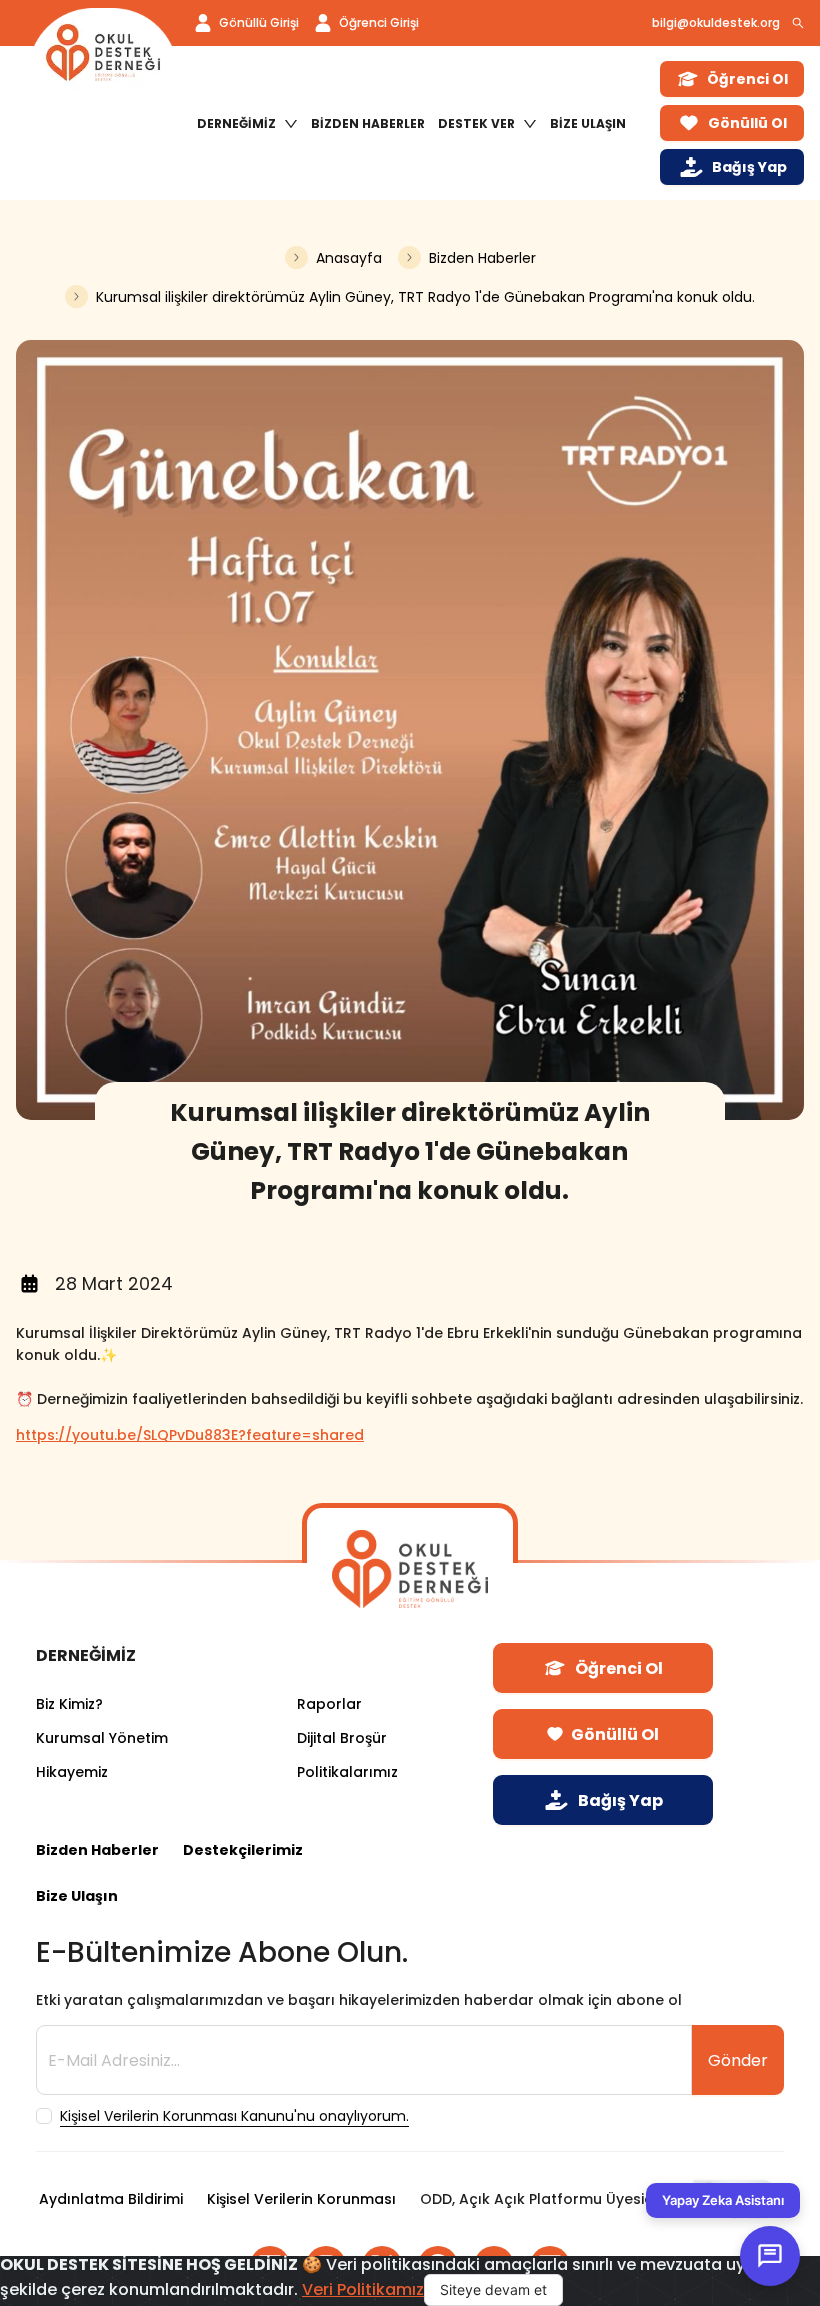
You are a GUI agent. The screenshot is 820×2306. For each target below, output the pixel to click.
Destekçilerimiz (243, 1850)
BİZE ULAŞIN (588, 123)
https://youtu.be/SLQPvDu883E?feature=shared (190, 1435)
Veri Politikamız (363, 2289)
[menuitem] (247, 124)
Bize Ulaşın (77, 1896)
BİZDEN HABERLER (368, 123)
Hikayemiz (72, 1772)
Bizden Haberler (97, 1850)
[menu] (417, 123)
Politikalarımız (347, 1772)
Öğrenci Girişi (379, 22)
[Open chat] (770, 2256)
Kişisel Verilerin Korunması (301, 2199)
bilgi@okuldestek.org (716, 22)
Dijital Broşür (342, 1738)
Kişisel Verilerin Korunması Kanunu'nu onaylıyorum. (234, 2116)
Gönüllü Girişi (259, 22)
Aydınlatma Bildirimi (111, 2199)
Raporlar (329, 1704)
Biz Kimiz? (69, 1704)
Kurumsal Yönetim (102, 1738)
